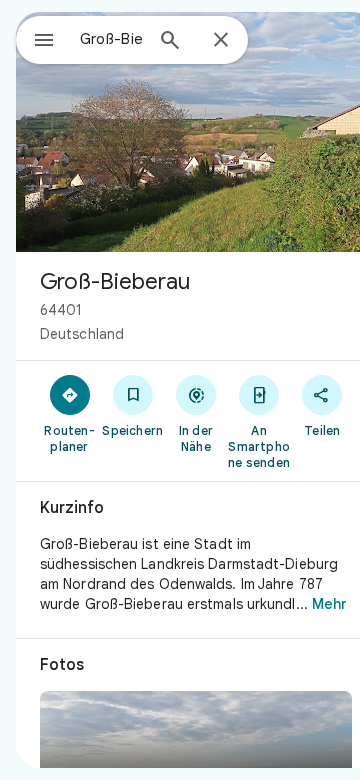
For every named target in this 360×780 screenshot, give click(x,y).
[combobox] (111, 39)
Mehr (329, 604)
